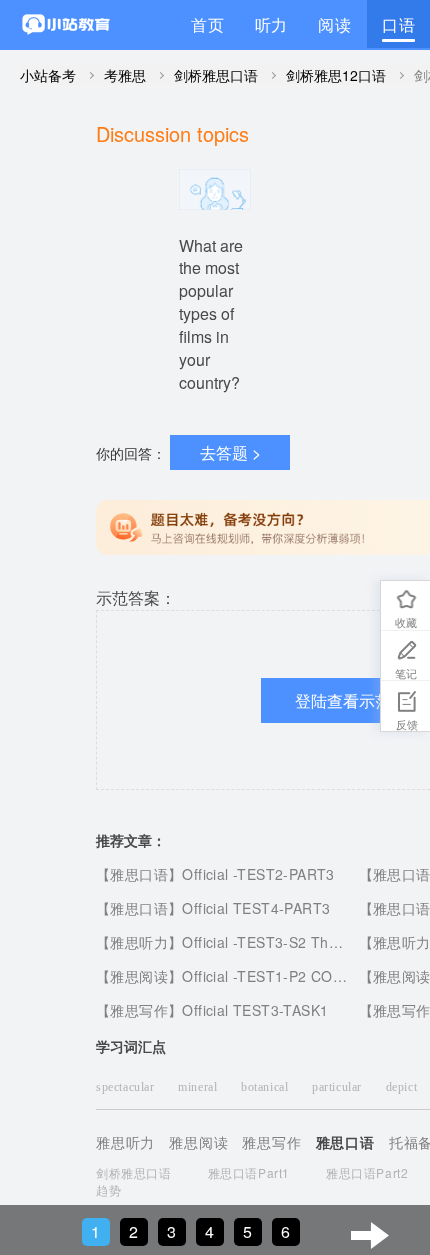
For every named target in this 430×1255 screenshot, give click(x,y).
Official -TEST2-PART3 (258, 874)
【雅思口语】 (139, 874)
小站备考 (48, 75)
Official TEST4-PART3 (256, 908)
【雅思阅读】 (139, 976)
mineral (199, 1087)
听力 (272, 24)
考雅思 (125, 75)
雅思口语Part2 (367, 1172)
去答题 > (230, 452)
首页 (208, 24)
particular (339, 1087)
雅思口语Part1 (249, 1172)
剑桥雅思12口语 (336, 75)
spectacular (127, 1087)
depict (403, 1087)
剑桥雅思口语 (216, 75)
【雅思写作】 (139, 1010)
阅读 (335, 24)
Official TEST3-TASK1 (255, 1010)
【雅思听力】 (139, 942)
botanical (266, 1087)
